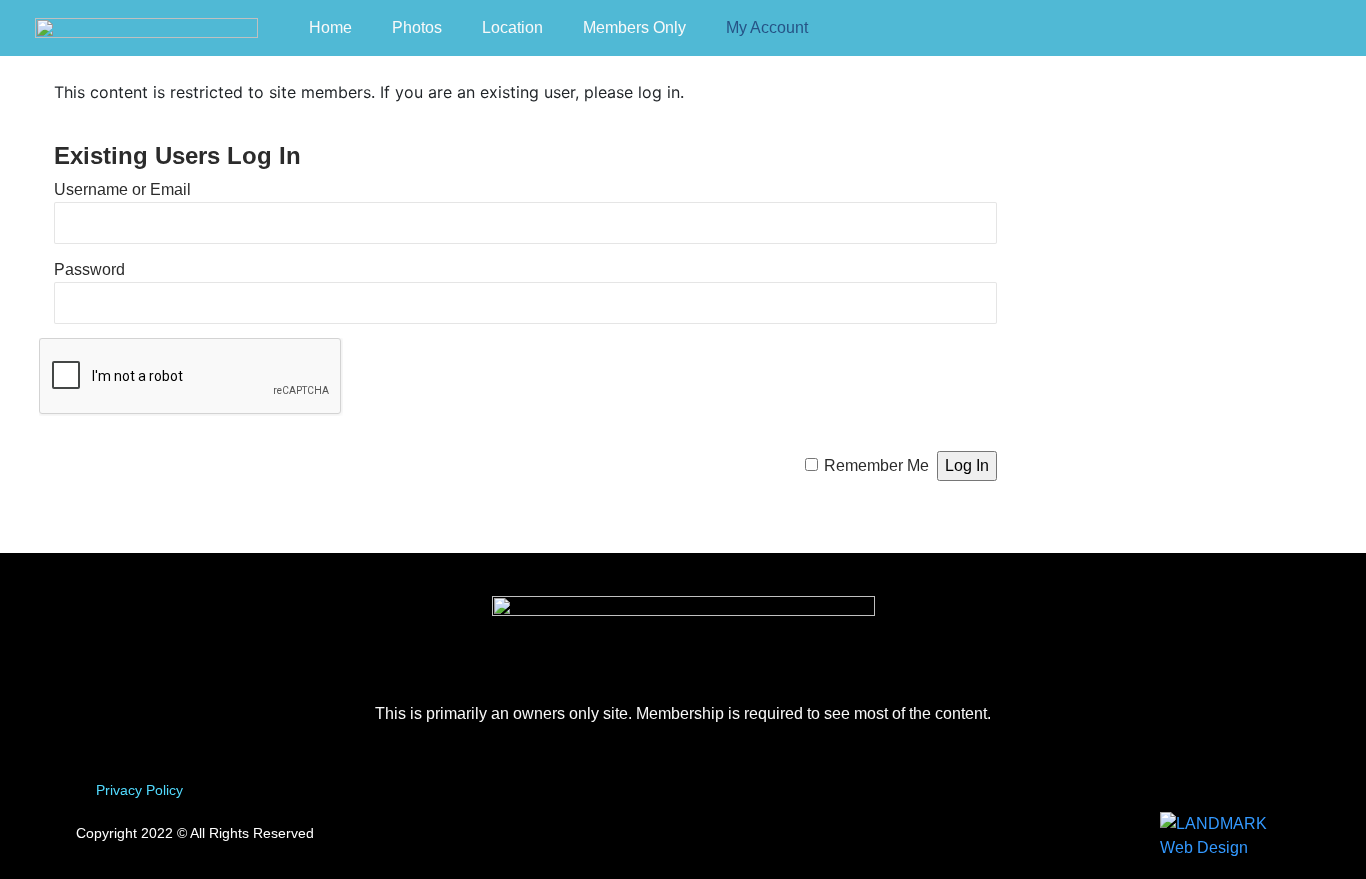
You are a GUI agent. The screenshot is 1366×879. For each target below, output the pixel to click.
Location (512, 27)
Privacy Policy (139, 790)
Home (330, 27)
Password (89, 269)
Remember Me (876, 465)
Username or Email (122, 189)
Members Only (634, 27)
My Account (767, 27)
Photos (417, 27)
